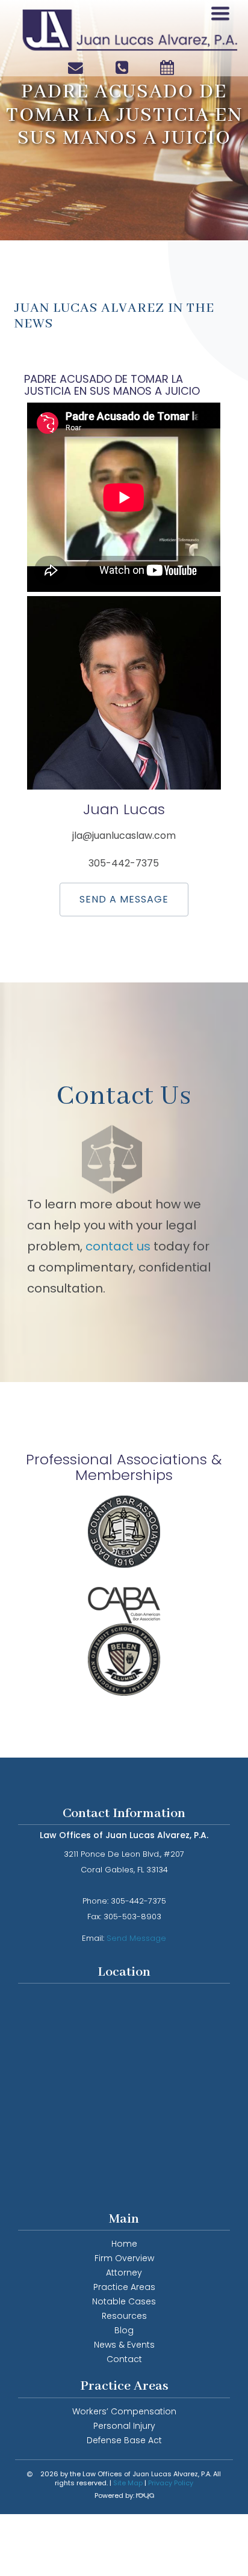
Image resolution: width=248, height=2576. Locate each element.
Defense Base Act (124, 2440)
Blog (124, 2330)
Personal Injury (124, 2426)
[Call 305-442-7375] (125, 67)
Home (124, 2244)
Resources (124, 2316)
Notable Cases (124, 2301)
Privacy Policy (171, 2483)
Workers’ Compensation (124, 2411)
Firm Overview (124, 2258)
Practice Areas (124, 2287)
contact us (119, 1246)
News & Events (124, 2345)
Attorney (124, 2273)
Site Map (128, 2483)
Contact (124, 2359)
